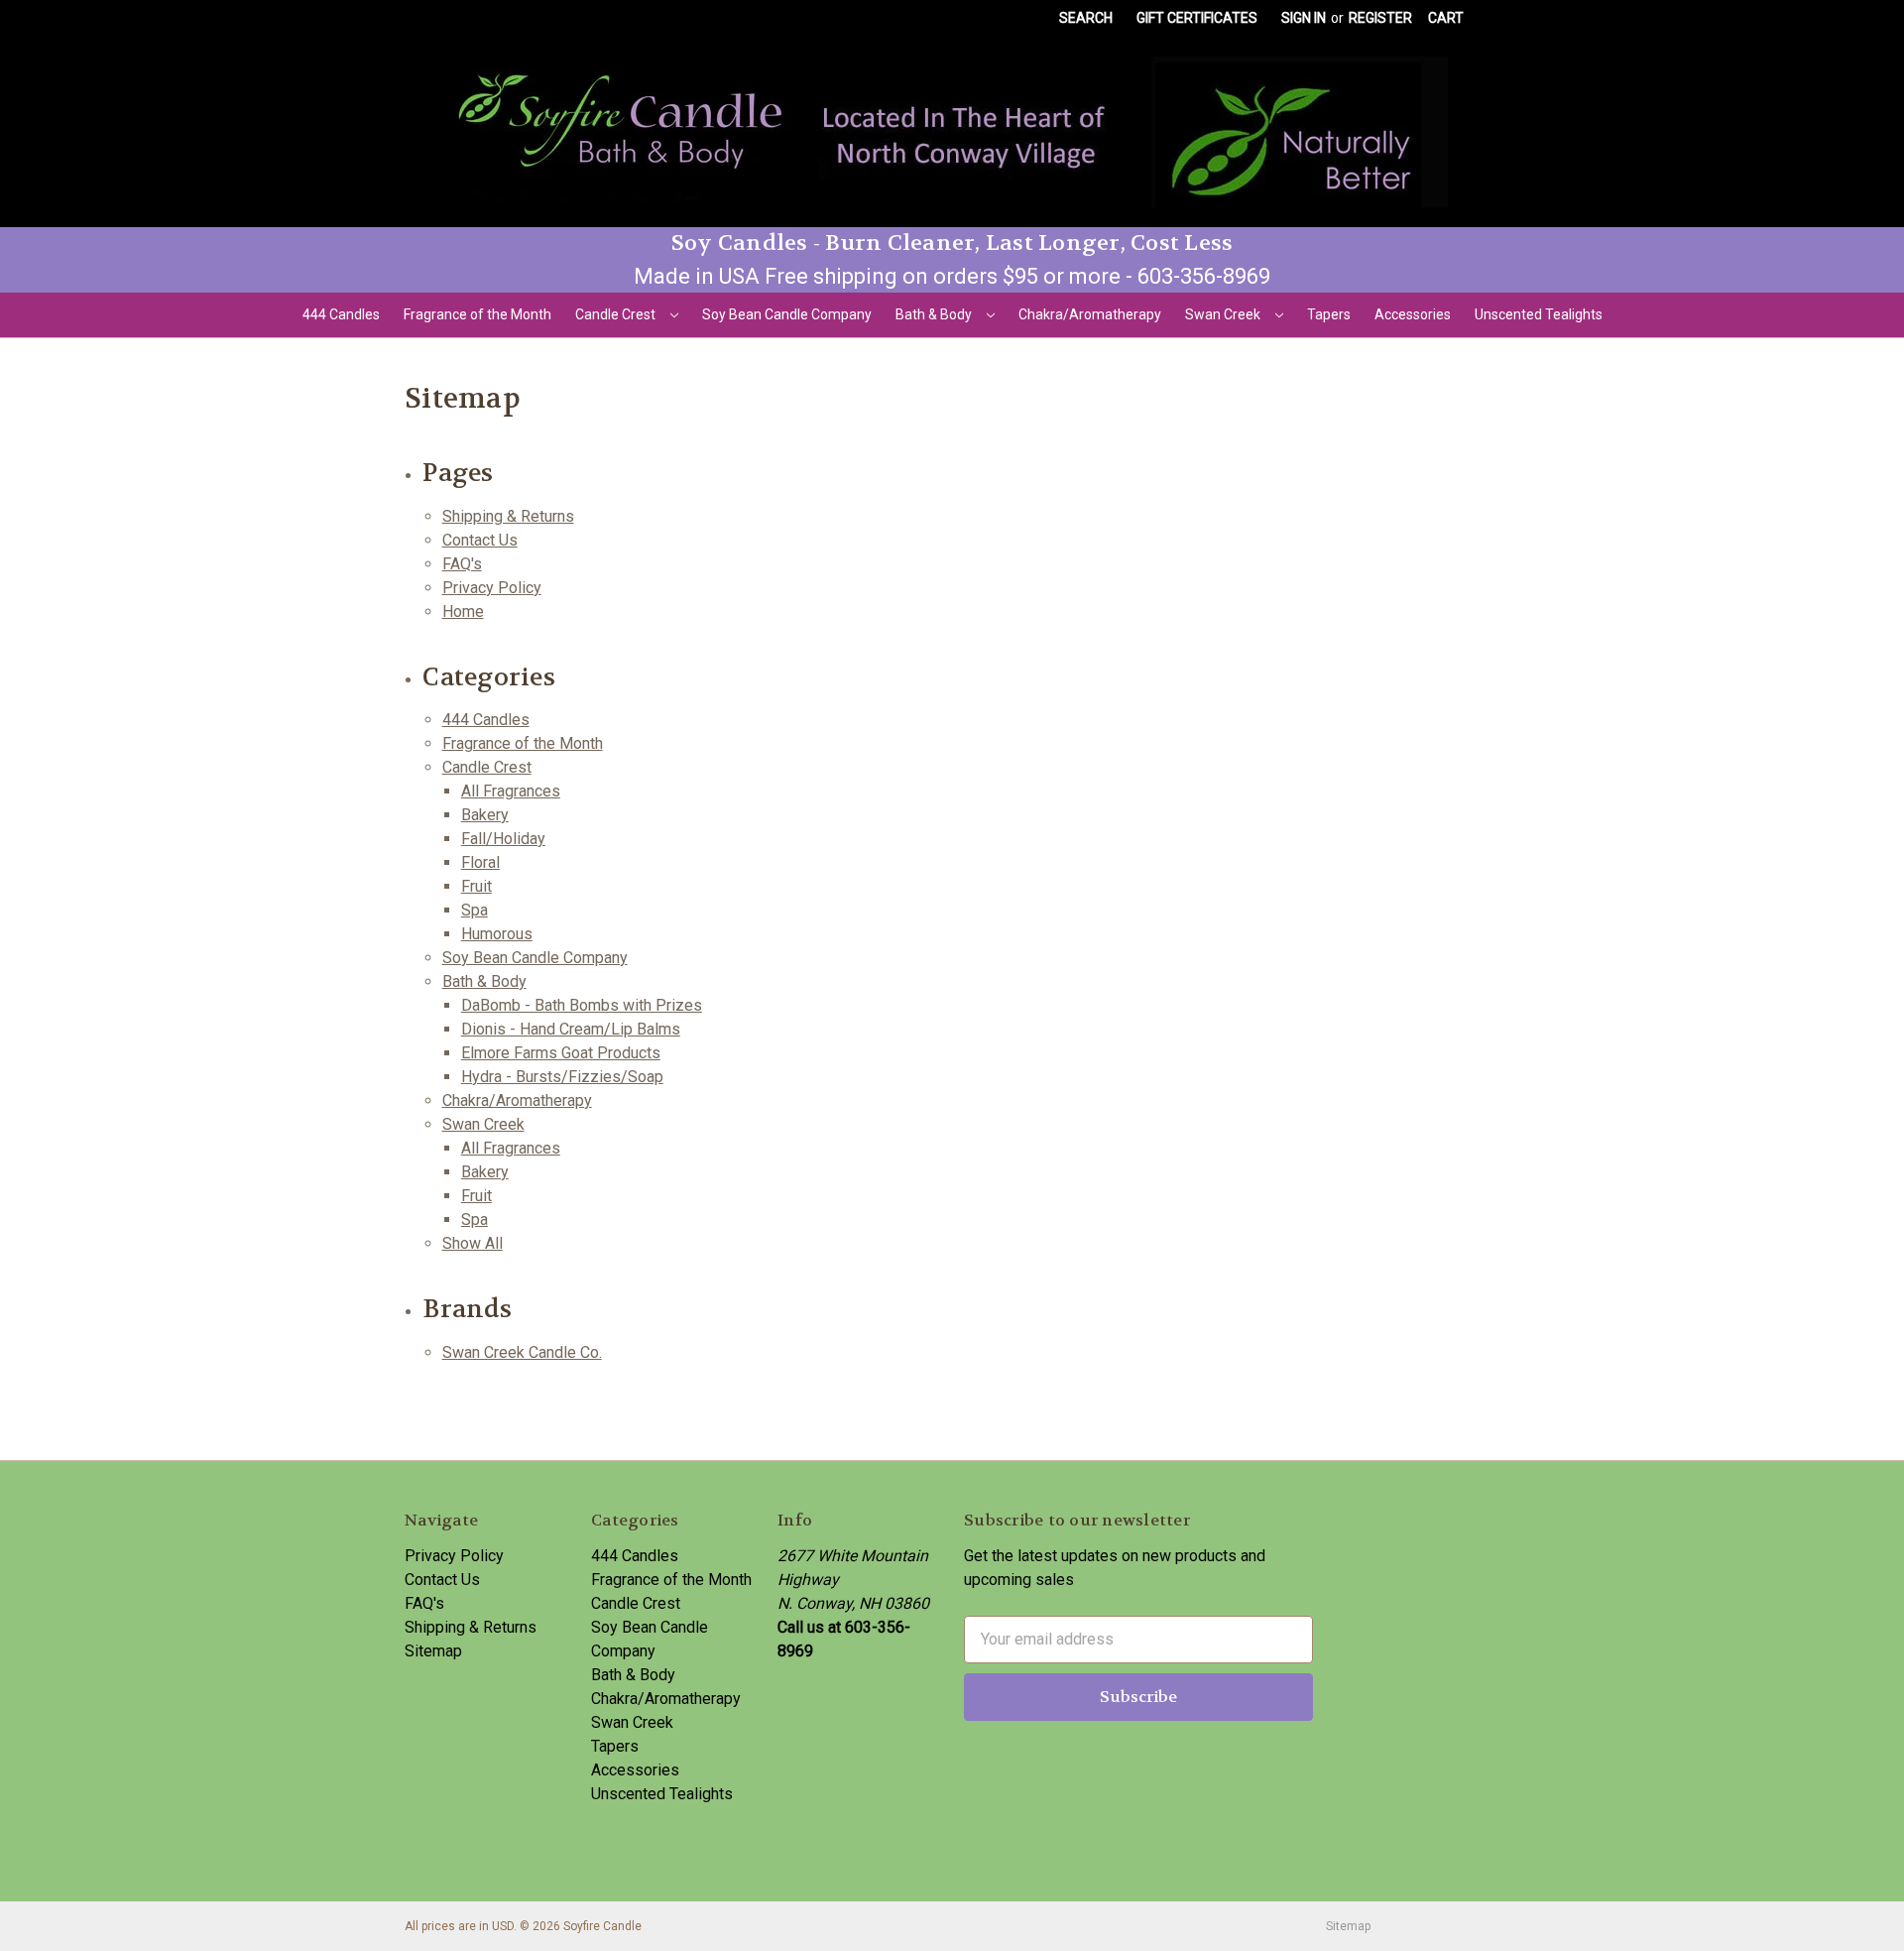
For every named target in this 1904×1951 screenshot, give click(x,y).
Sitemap (433, 1651)
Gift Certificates (1197, 18)
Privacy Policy (492, 588)
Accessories (1413, 314)
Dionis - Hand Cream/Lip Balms (571, 1029)
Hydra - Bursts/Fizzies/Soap (562, 1077)
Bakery (485, 815)
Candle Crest (617, 314)
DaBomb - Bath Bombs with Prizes (582, 1005)
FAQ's (462, 564)
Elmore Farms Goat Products (561, 1053)
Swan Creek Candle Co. (522, 1352)
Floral (480, 862)
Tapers (1329, 314)
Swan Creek (1224, 314)
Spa (475, 910)
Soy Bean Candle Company (787, 314)
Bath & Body (935, 314)
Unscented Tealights (1539, 314)
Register (1380, 18)
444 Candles (341, 314)
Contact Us (480, 540)
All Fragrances (511, 791)
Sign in (1304, 18)
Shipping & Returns (508, 516)
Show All (473, 1243)
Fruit (476, 886)
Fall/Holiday (503, 839)
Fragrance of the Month (477, 314)
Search (1086, 18)
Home (463, 611)
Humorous (497, 934)
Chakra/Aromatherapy (1090, 314)
